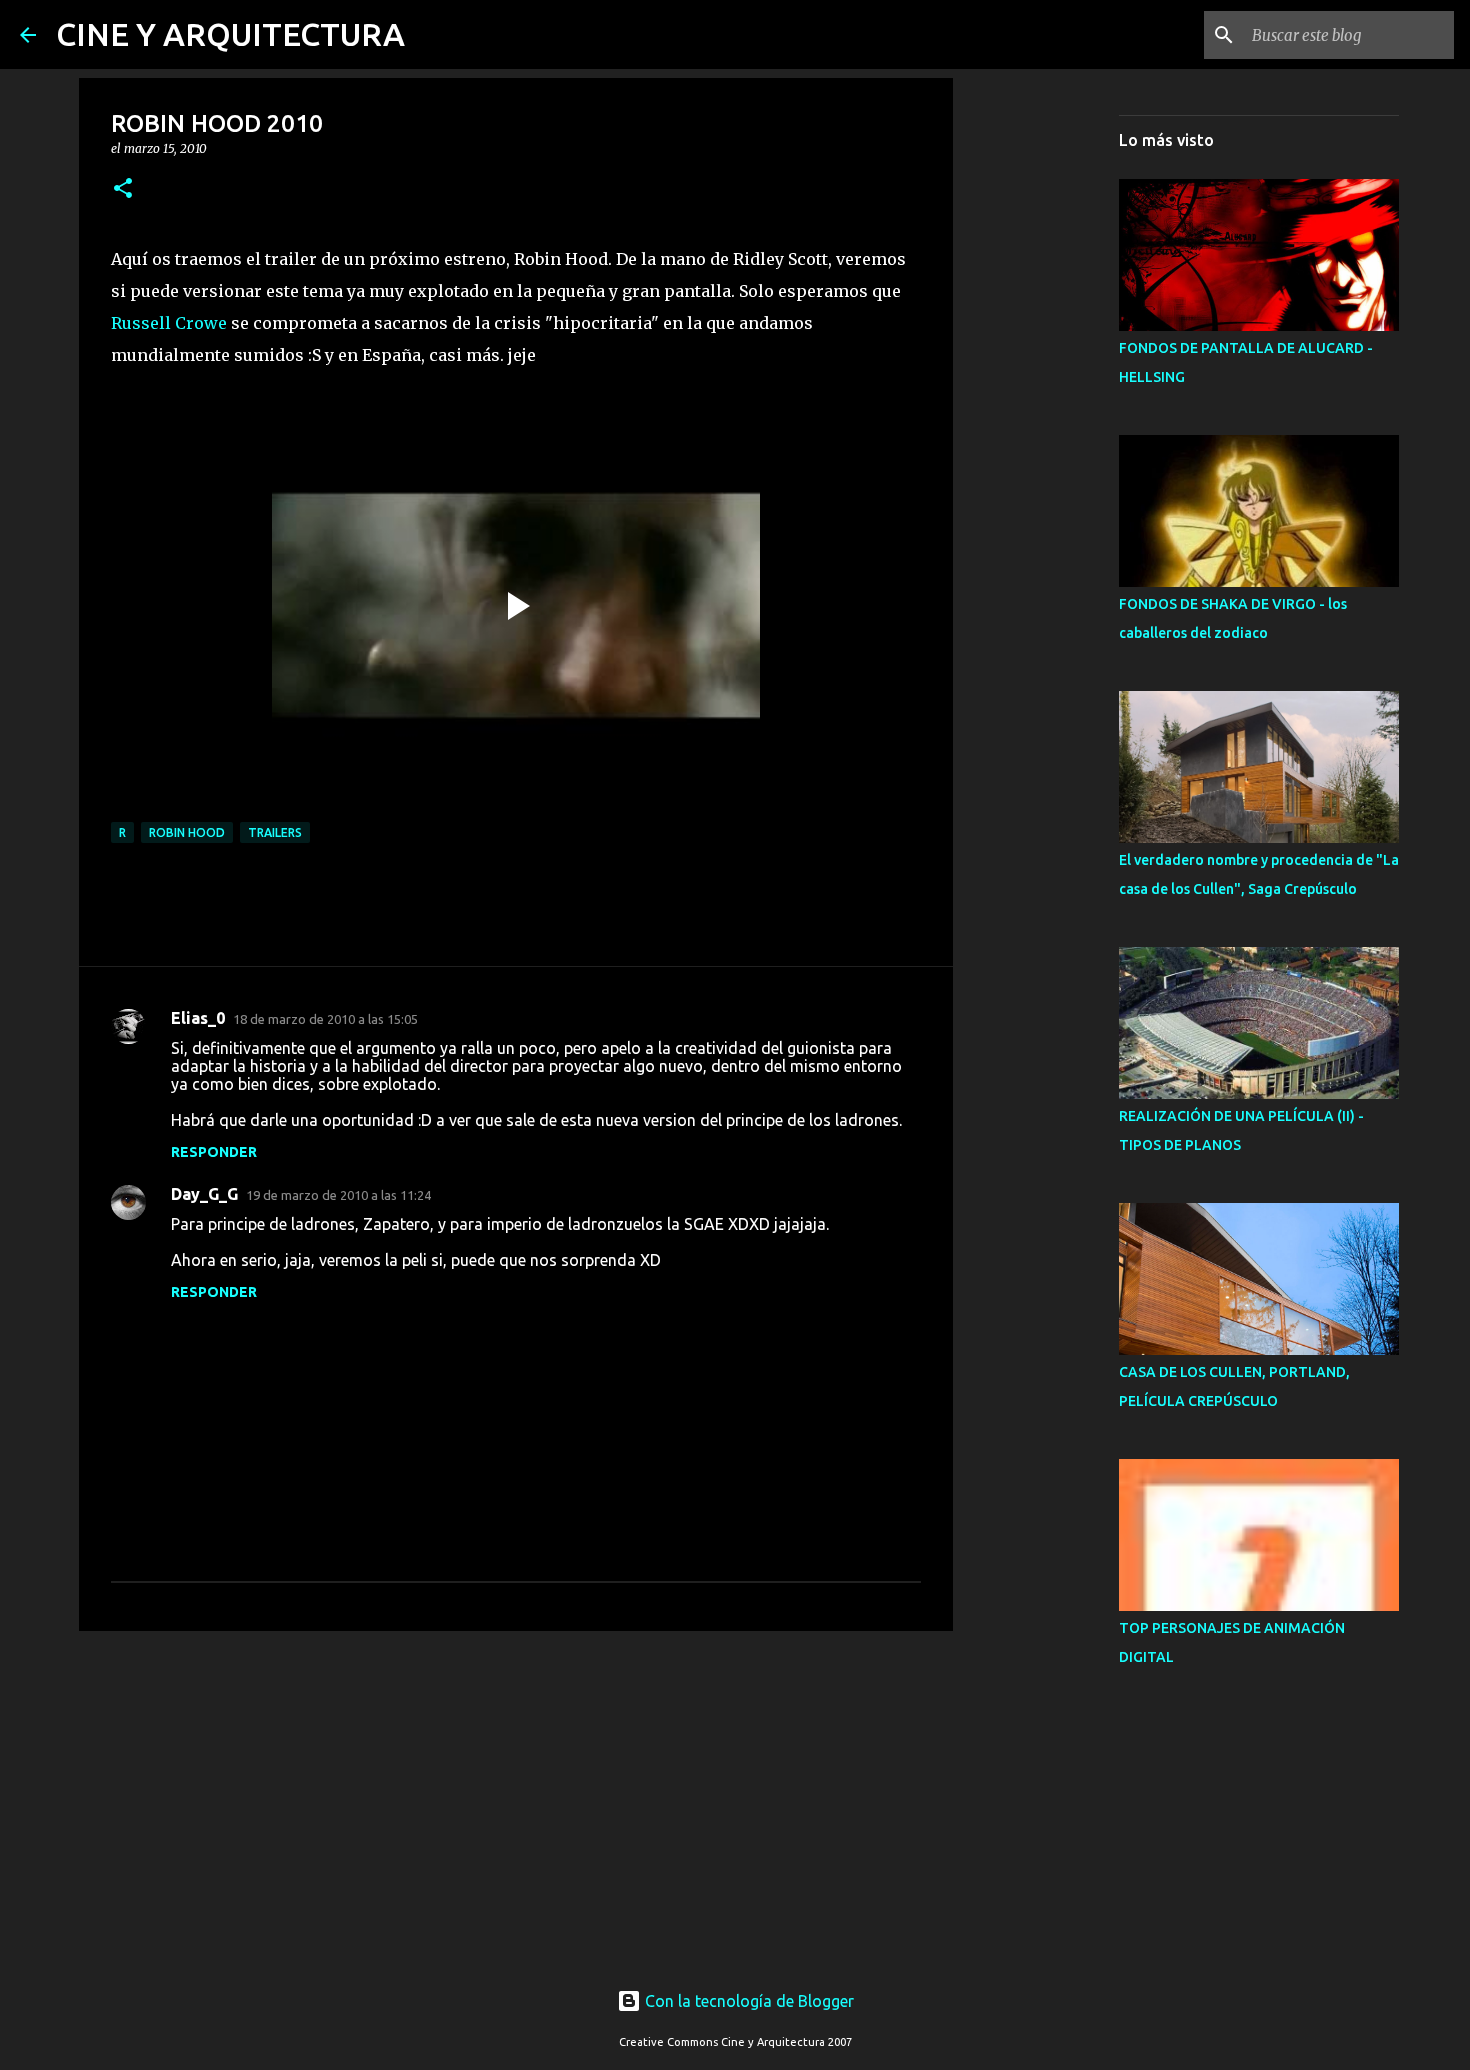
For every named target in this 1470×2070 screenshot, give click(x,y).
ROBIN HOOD (187, 832)
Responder (214, 1152)
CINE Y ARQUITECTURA (230, 34)
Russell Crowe (169, 323)
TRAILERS (275, 832)
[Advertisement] (516, 1801)
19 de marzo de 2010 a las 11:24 (338, 1195)
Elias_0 (198, 1018)
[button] (123, 189)
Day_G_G (204, 1194)
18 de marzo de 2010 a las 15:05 (325, 1019)
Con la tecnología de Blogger (747, 2001)
